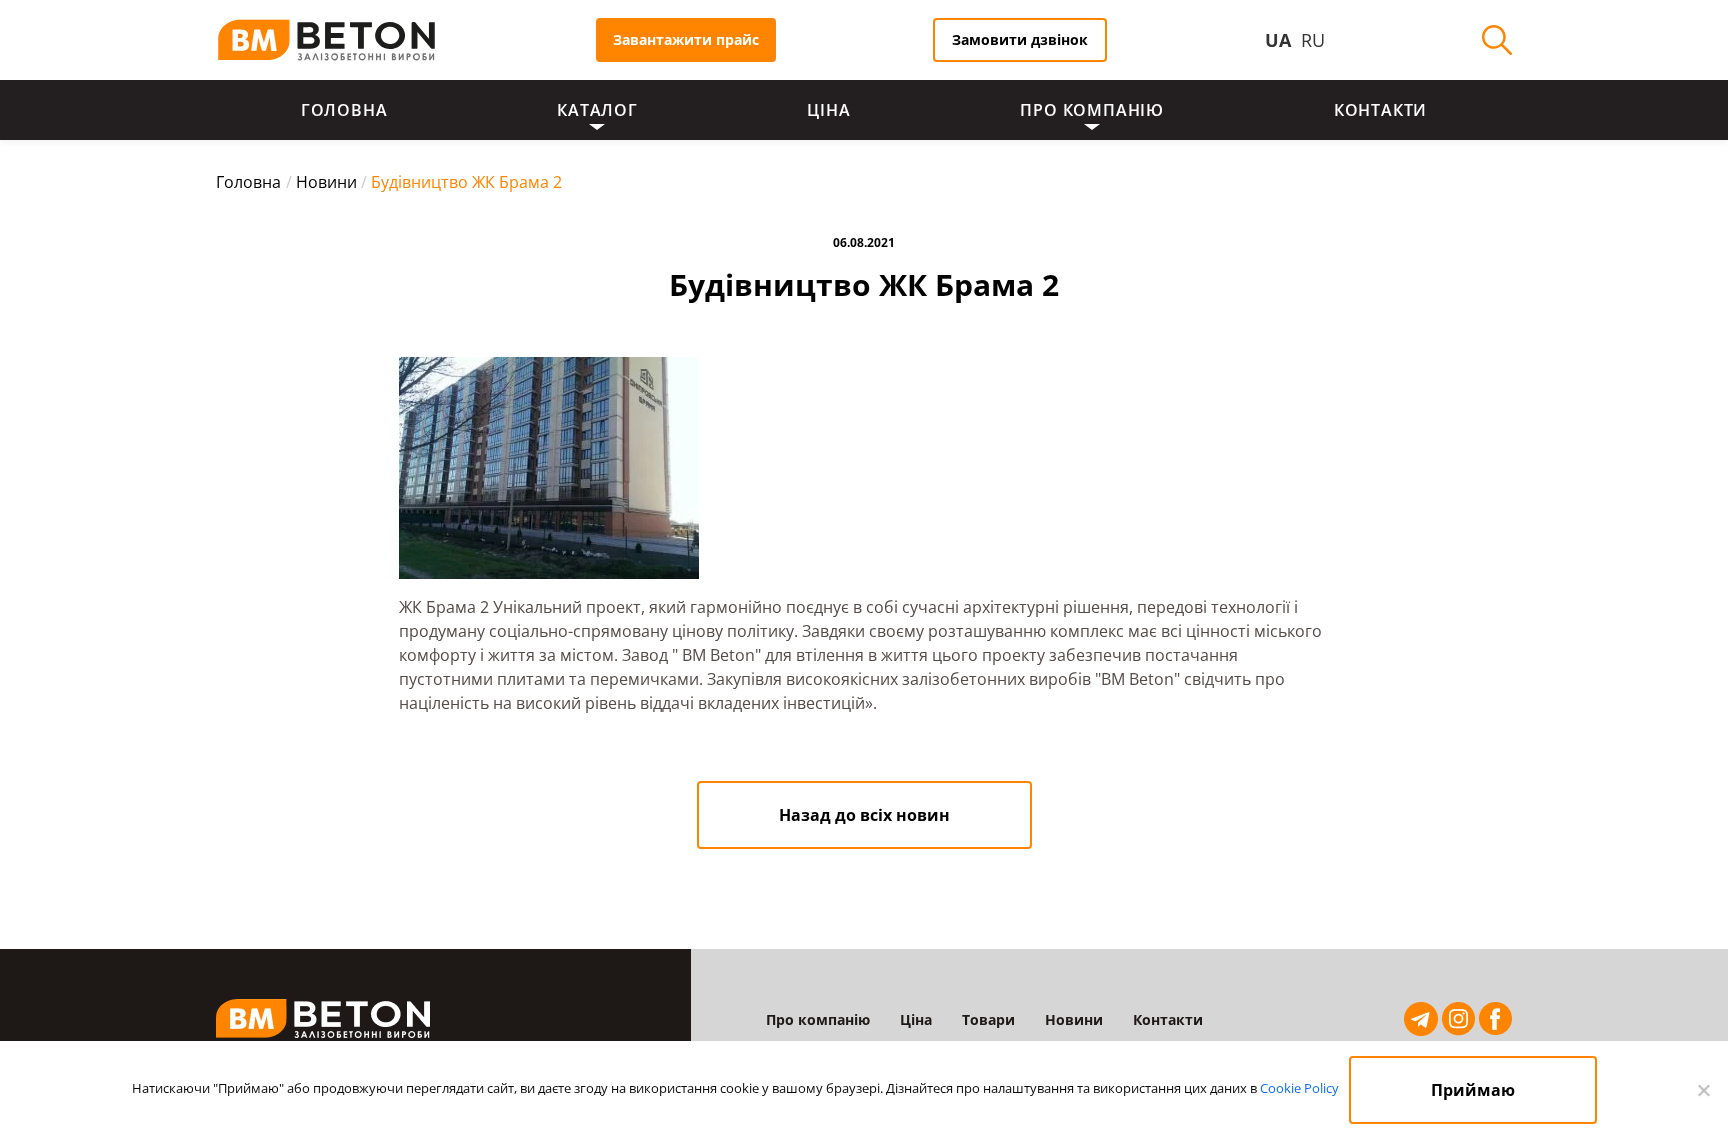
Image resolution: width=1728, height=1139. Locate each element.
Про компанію (1092, 110)
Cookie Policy (1299, 1088)
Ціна (828, 110)
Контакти (1380, 110)
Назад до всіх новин (864, 815)
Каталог (597, 110)
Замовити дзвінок (1020, 39)
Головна (344, 110)
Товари (988, 1019)
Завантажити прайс (686, 39)
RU (1313, 40)
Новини (1074, 1019)
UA (1278, 40)
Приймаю (1473, 1090)
